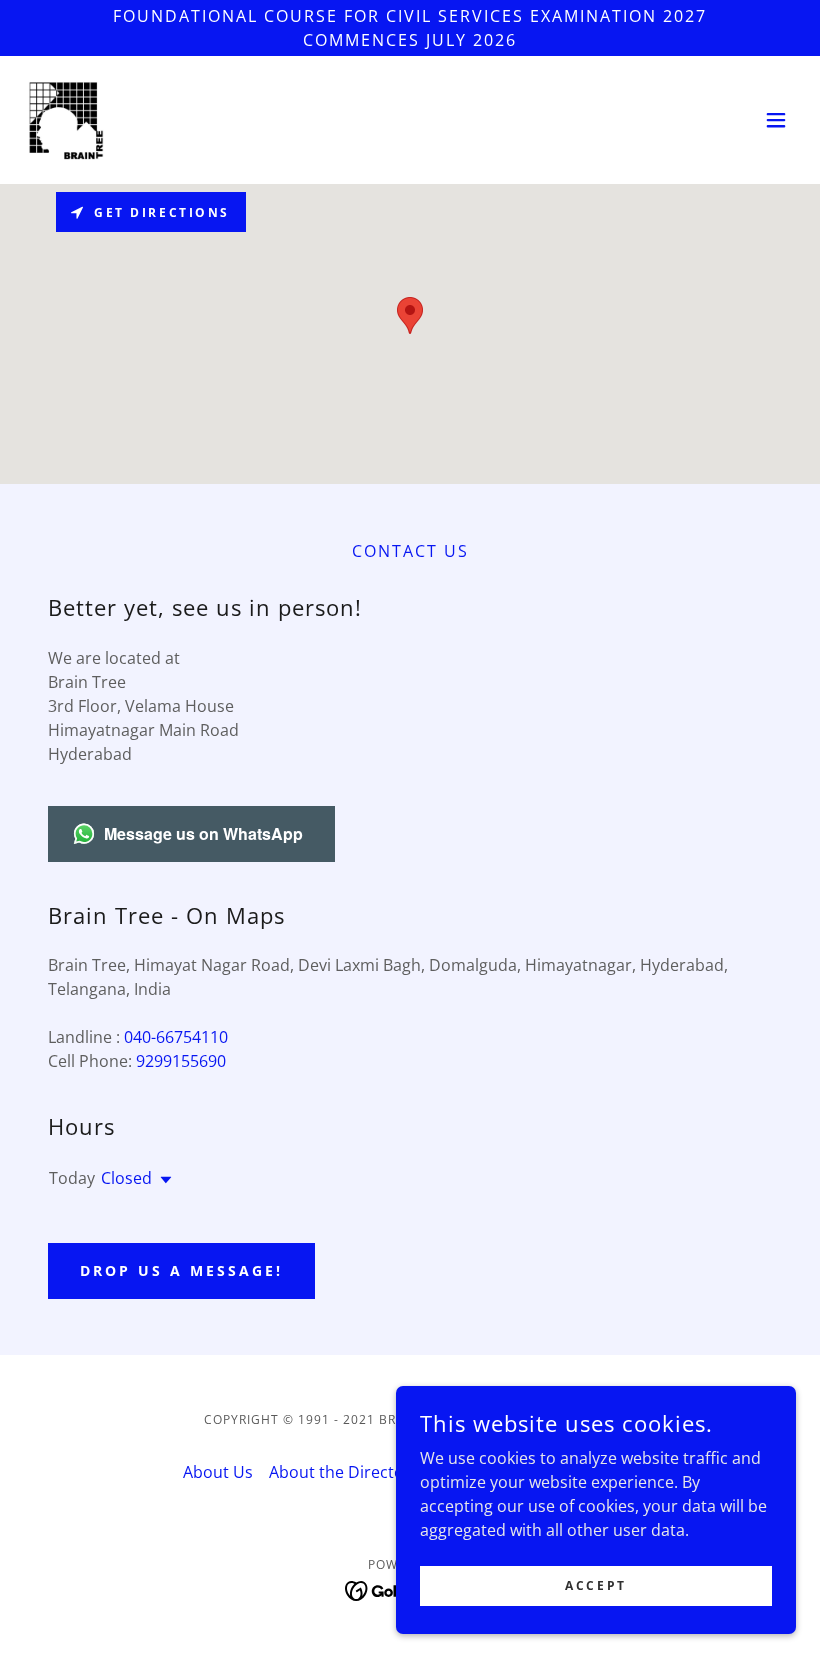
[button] (776, 120)
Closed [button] (126, 1178)
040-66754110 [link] (176, 1037)
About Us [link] (218, 1472)
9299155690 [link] (181, 1061)
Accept (595, 1585)
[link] (64, 120)
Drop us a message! (181, 1270)
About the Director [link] (340, 1472)
